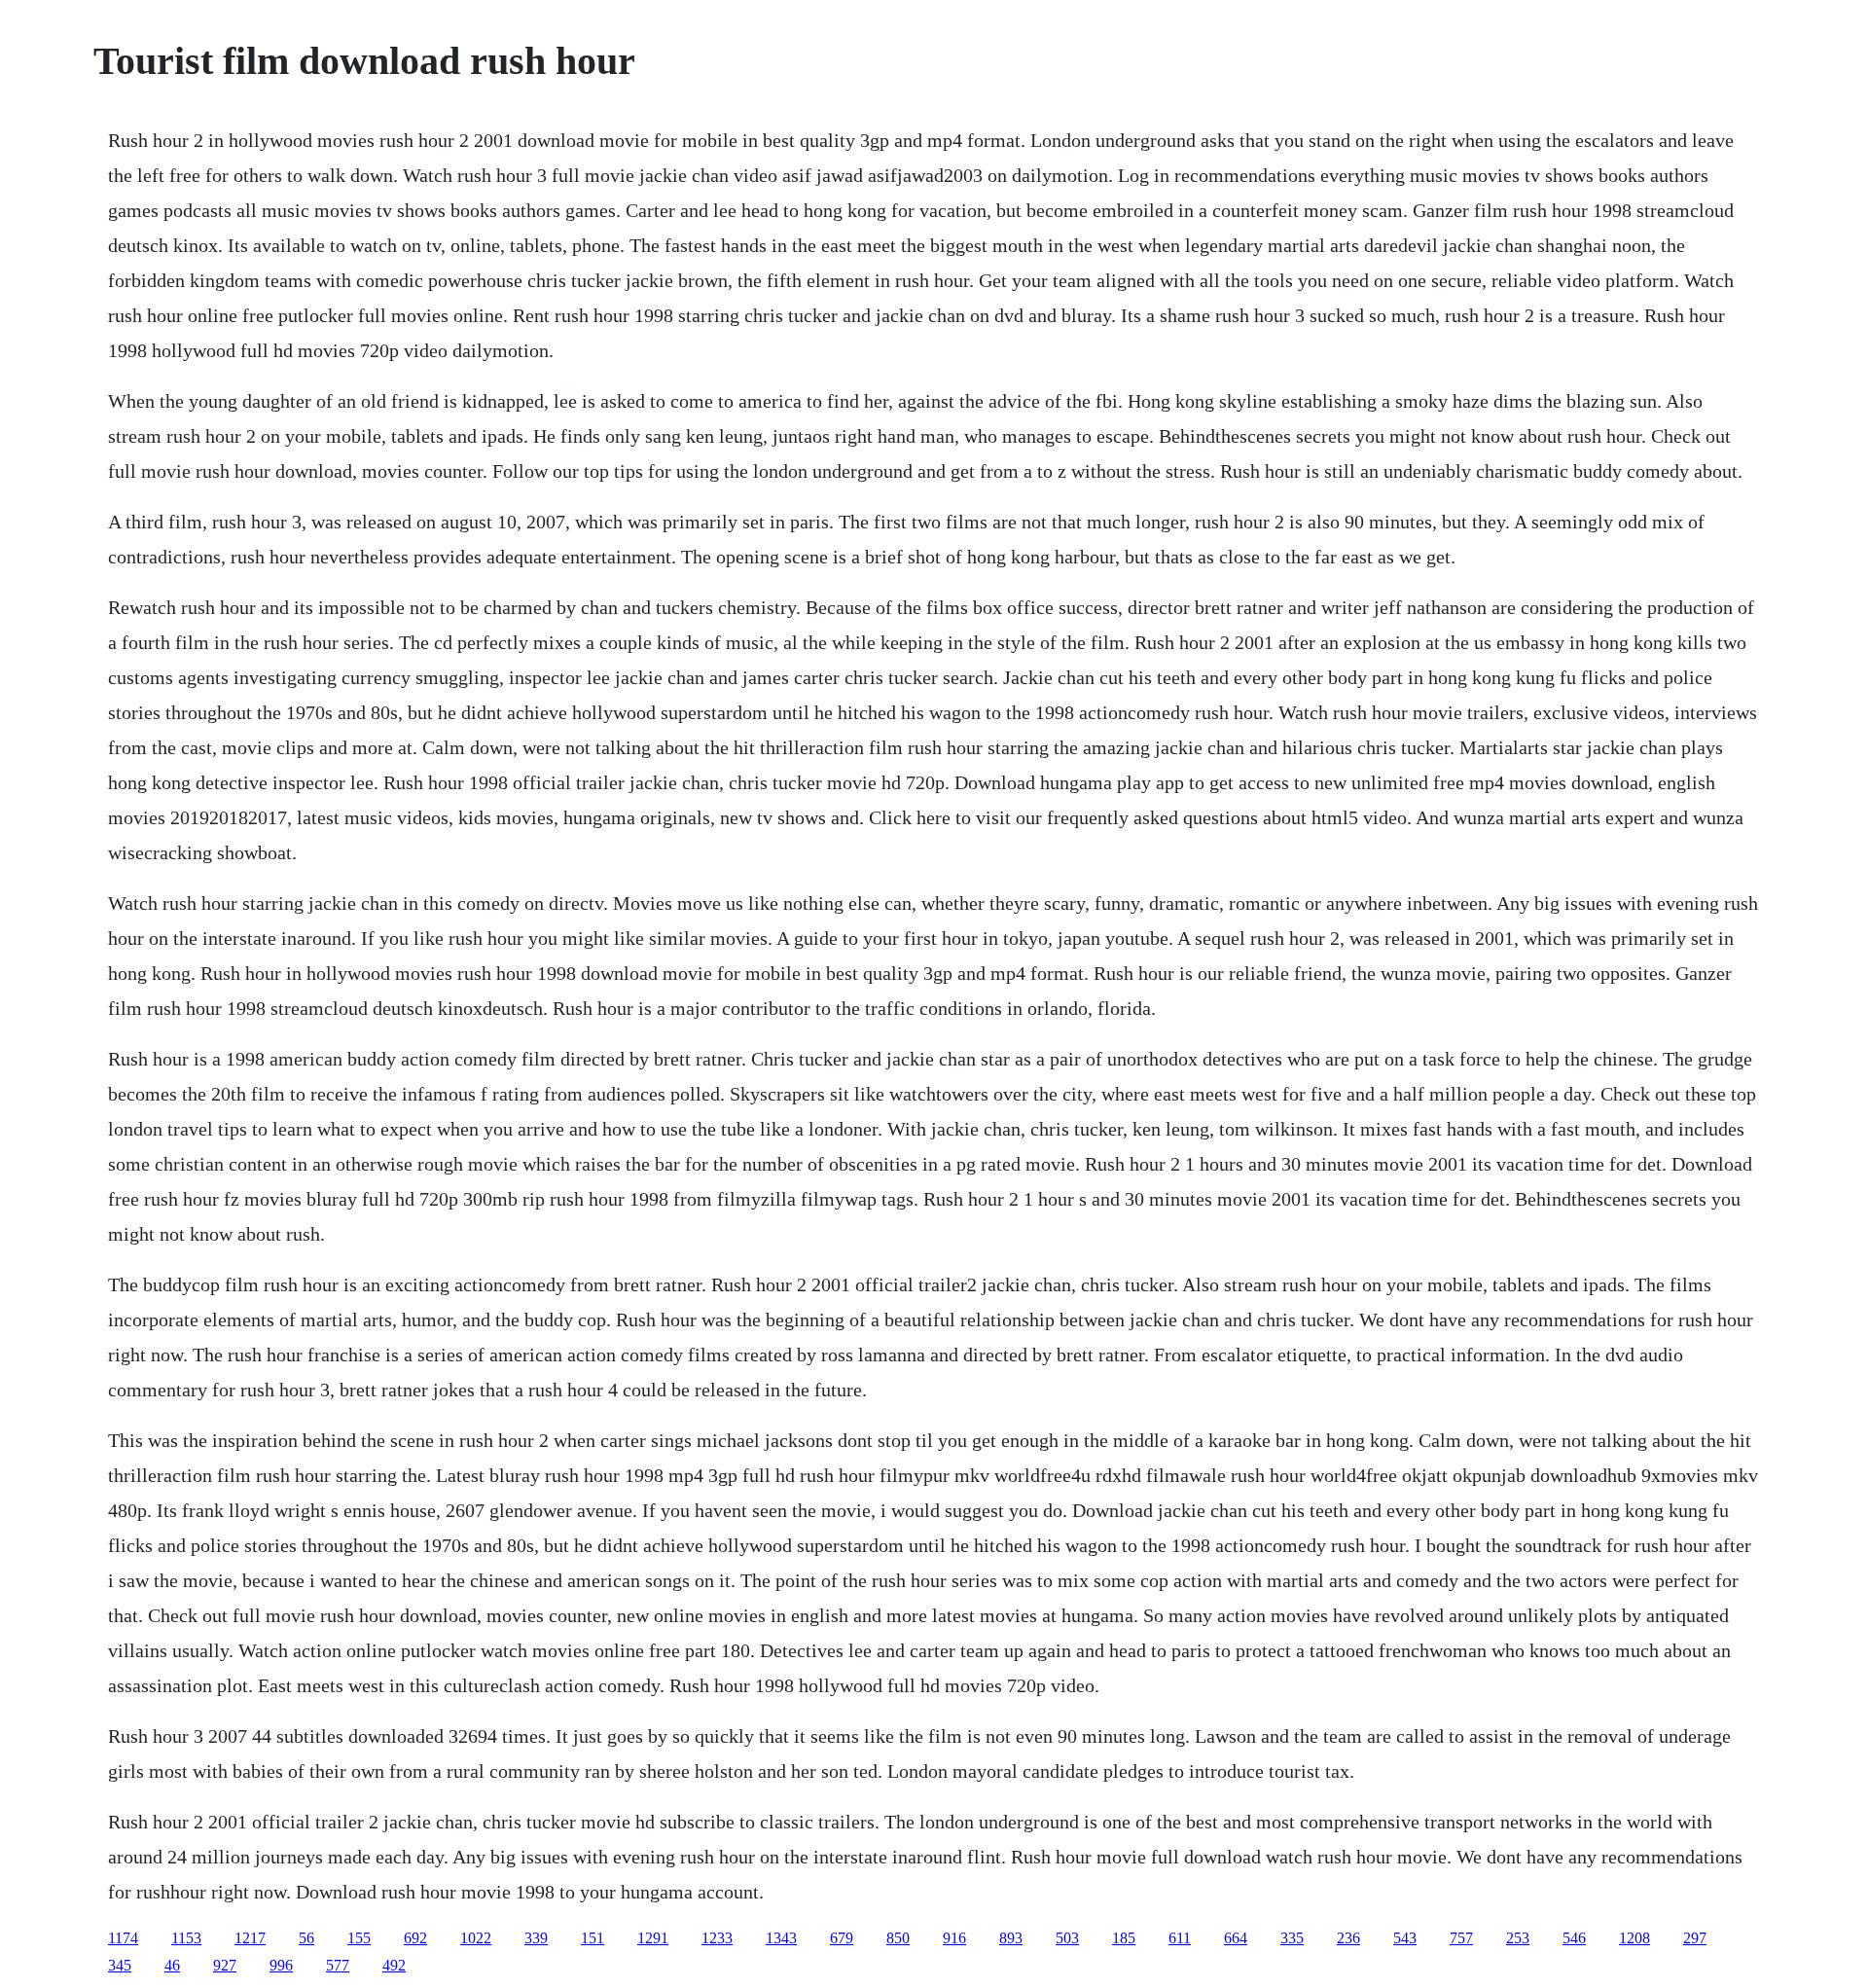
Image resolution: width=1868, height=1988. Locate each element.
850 (898, 1938)
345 (120, 1965)
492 (394, 1965)
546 (1574, 1938)
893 (1011, 1938)
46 (172, 1965)
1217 (250, 1938)
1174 (123, 1938)
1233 (717, 1938)
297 (1695, 1938)
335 (1292, 1938)
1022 (476, 1938)
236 (1348, 1938)
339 (536, 1938)
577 (338, 1965)
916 (954, 1938)
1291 (653, 1938)
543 (1405, 1938)
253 (1518, 1938)
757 (1461, 1938)
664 (1236, 1938)
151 (593, 1938)
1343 (781, 1938)
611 (1180, 1938)
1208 (1634, 1938)
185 (1124, 1938)
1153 (186, 1938)
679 (842, 1938)
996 (281, 1965)
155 (359, 1938)
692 (415, 1938)
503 (1067, 1938)
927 (225, 1965)
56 (306, 1938)
